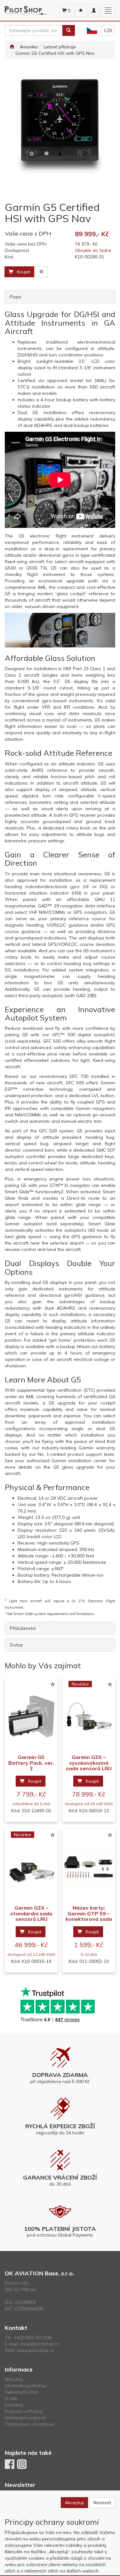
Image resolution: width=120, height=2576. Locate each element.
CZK (108, 30)
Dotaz (16, 1645)
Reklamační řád (21, 2392)
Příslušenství (23, 1628)
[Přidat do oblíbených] (42, 272)
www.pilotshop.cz (36, 2350)
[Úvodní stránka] (12, 47)
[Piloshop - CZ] (92, 31)
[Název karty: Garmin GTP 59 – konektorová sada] (89, 1867)
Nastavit (102, 2503)
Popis (16, 297)
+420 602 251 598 (33, 2338)
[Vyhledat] (68, 30)
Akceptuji (74, 2503)
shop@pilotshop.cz (40, 2344)
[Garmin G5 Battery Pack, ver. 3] (31, 1716)
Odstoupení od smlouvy (29, 2424)
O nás (11, 2398)
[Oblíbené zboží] (81, 11)
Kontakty (14, 2405)
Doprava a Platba (24, 2411)
